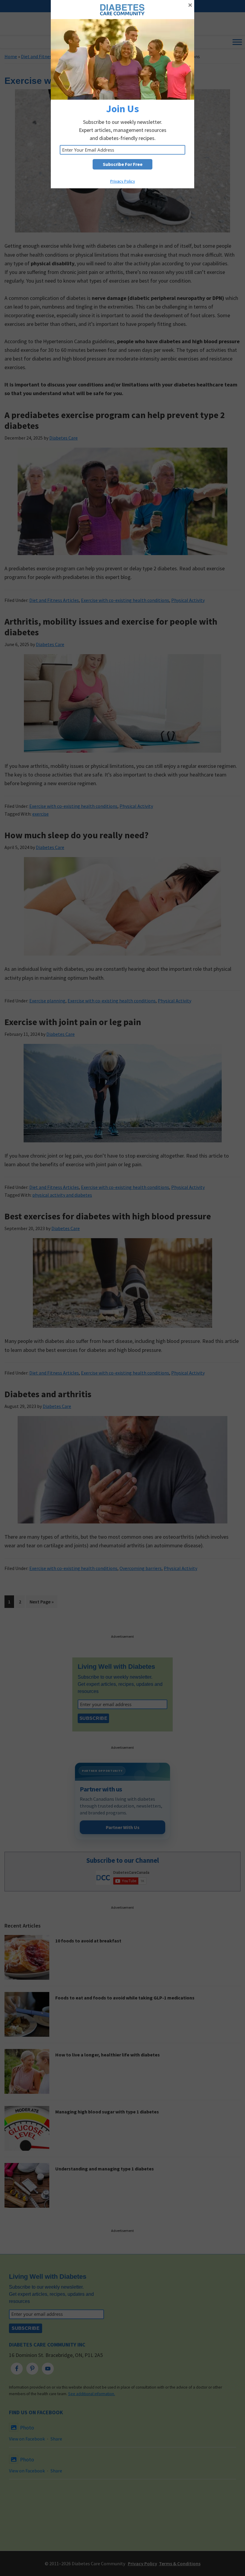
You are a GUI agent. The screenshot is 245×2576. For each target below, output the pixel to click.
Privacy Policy (123, 181)
